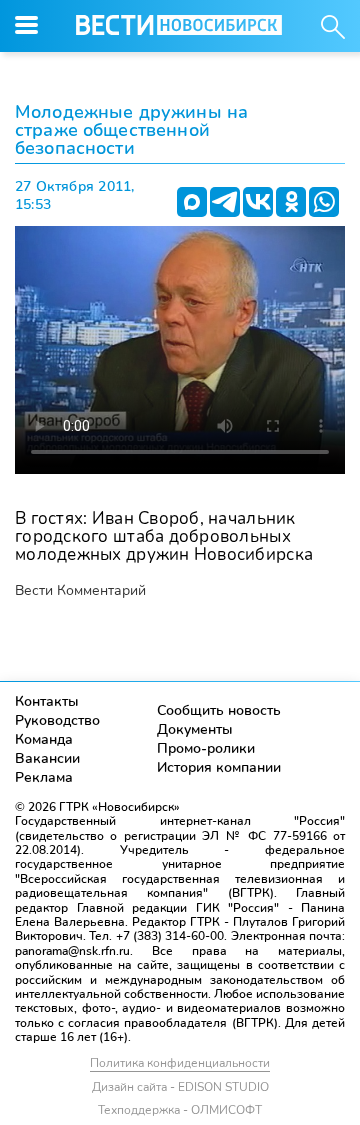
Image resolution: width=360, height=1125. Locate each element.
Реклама (44, 777)
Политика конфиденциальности (180, 1063)
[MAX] (192, 202)
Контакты (47, 701)
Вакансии (47, 758)
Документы (195, 729)
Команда (44, 739)
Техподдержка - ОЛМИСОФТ (180, 1110)
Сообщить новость (219, 710)
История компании (219, 767)
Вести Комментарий (80, 590)
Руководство (57, 720)
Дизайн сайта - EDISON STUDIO (180, 1087)
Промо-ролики (206, 748)
